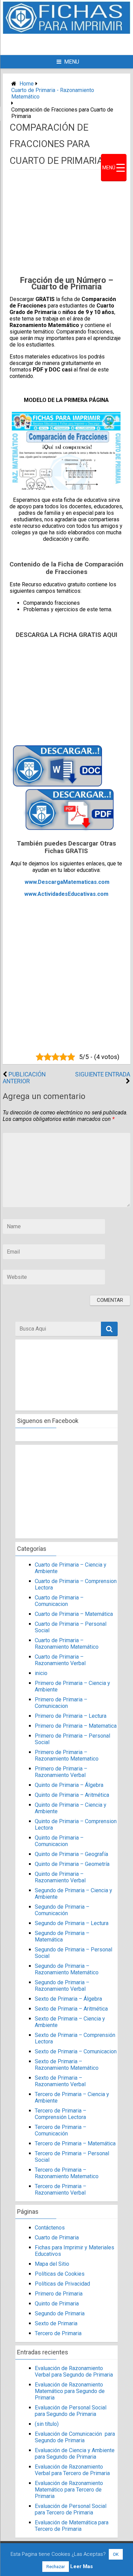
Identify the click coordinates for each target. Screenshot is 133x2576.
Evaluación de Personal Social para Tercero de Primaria (71, 2509)
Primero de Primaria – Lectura (71, 1716)
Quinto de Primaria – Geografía (71, 1854)
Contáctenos (50, 2228)
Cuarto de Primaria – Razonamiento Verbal (60, 1660)
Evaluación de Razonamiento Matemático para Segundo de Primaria (70, 2391)
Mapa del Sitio (52, 2264)
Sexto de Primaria (56, 2323)
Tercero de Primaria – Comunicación (61, 2130)
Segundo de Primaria (60, 2313)
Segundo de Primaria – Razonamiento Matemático (67, 1969)
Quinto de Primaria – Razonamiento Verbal (60, 1877)
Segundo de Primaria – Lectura (72, 1923)
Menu (72, 62)
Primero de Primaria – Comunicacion (61, 1703)
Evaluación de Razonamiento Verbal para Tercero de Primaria (72, 2470)
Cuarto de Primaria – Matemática (74, 1614)
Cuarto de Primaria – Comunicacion (59, 1601)
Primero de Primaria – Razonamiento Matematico (67, 1755)
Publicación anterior (24, 1078)
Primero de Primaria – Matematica (76, 1726)
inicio (41, 1673)
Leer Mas (82, 2566)
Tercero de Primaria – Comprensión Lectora (61, 2114)
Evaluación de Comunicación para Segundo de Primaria (75, 2437)
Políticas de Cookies (60, 2274)
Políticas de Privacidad (62, 2284)
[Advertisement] (72, 44)
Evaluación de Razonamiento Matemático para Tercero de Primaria (69, 2490)
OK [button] (116, 2554)
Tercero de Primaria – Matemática (75, 2143)
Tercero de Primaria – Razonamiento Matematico (67, 2173)
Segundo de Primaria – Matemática (62, 1936)
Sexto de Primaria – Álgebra (68, 1999)
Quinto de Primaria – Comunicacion (59, 1841)
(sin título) (47, 2424)
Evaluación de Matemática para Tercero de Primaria (72, 2526)
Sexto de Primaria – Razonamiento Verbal (60, 2081)
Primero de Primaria (59, 2294)
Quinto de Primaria (57, 2304)
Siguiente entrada (103, 1074)
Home (27, 84)
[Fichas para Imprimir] (66, 32)
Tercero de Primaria (58, 2333)
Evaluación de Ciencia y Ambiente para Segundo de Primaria (75, 2454)
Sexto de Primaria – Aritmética (71, 2009)
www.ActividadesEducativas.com (66, 894)
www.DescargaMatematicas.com (67, 882)
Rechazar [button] (56, 2567)
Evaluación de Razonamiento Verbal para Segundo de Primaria (74, 2371)
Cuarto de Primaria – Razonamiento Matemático (67, 1644)
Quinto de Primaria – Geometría (72, 1864)
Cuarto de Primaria (57, 2238)
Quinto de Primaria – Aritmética (72, 1795)
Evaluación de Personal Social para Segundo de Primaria (71, 2411)
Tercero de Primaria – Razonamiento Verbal (61, 2189)
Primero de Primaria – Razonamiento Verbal (61, 1772)
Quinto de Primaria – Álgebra (69, 1785)
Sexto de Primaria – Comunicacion (76, 2051)
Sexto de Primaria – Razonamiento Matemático (67, 2065)
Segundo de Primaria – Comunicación (62, 1910)
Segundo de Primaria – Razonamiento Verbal (62, 1986)
